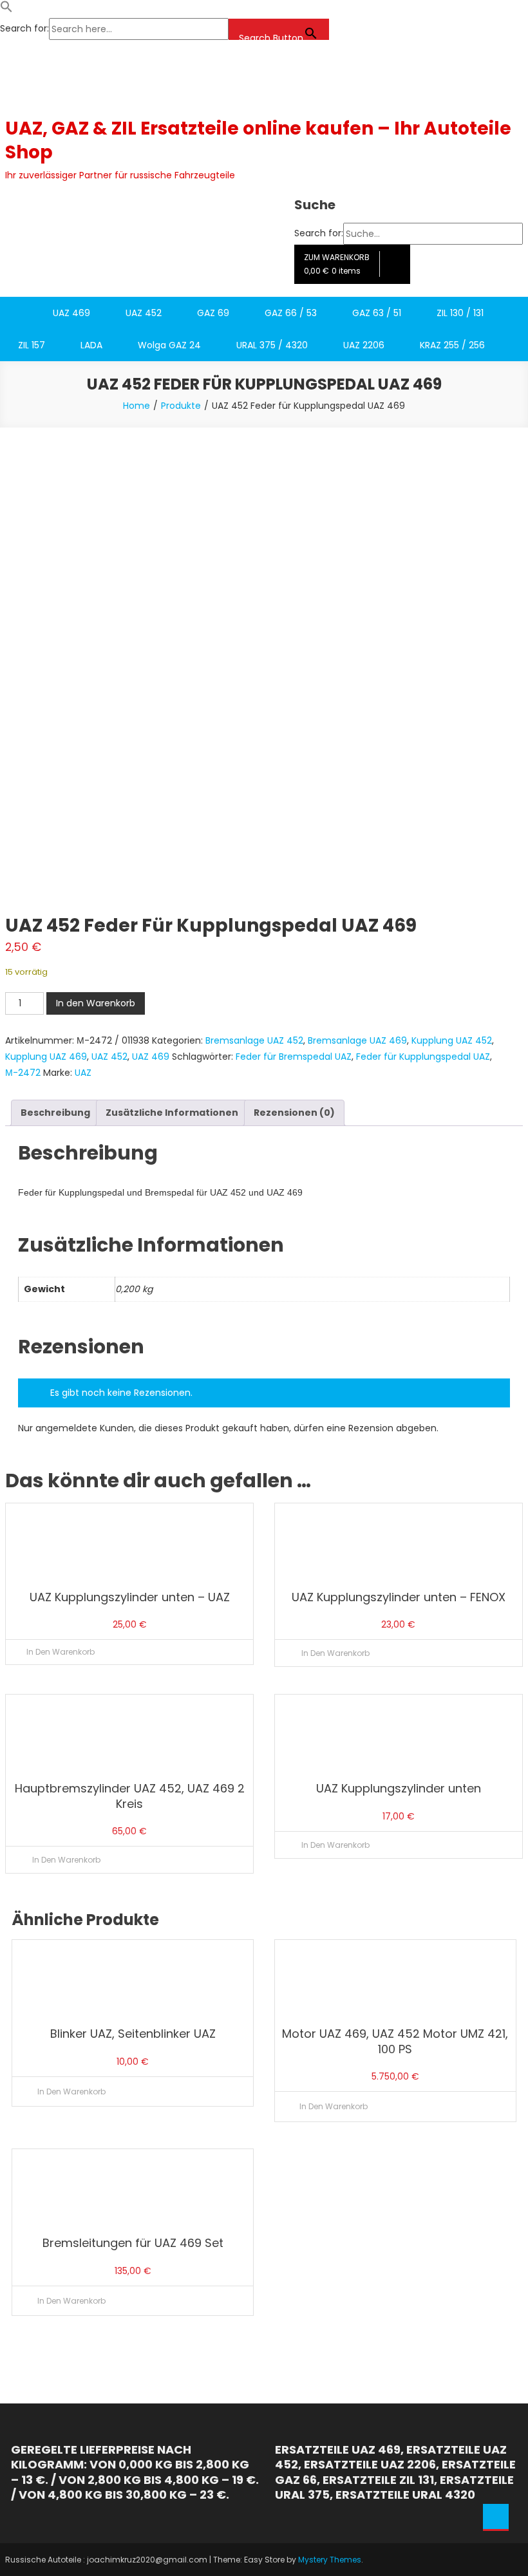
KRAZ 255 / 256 (452, 345)
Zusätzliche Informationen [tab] (172, 1113)
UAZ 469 (71, 313)
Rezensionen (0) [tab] (294, 1113)
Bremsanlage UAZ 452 (254, 1040)
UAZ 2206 (364, 345)
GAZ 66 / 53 (291, 313)
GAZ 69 (213, 313)
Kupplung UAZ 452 (452, 1040)
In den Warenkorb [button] (335, 1653)
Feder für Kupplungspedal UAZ (423, 1057)
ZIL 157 (32, 345)
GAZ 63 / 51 (377, 313)
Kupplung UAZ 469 (46, 1057)
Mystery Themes (330, 2560)
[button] (6, 10)
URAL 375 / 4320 (272, 345)
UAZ (83, 1073)
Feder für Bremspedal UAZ (294, 1057)
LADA (91, 345)
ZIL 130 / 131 (460, 313)
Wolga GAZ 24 (169, 345)
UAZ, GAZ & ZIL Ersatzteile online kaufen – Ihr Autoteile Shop (258, 140)
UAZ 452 (144, 313)
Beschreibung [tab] (55, 1113)
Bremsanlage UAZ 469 (357, 1040)
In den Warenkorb (96, 1003)
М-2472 (23, 1073)
